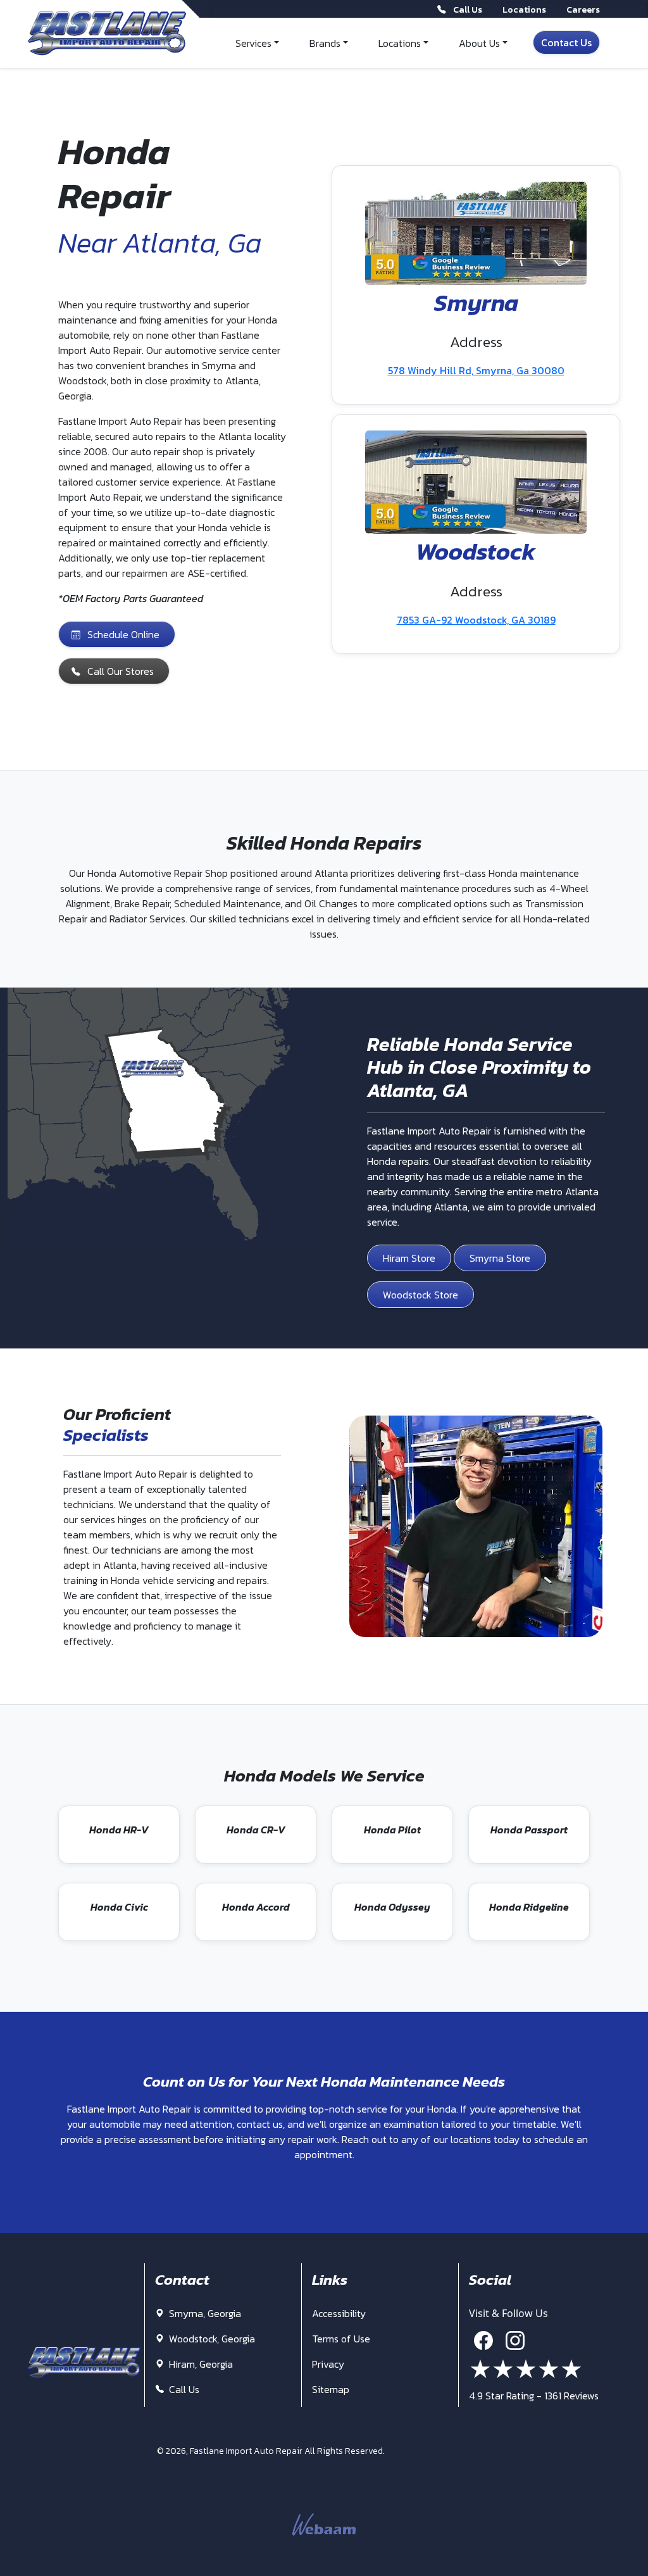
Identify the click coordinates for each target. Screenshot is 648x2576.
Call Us (183, 2389)
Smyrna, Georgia (204, 2313)
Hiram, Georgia (200, 2364)
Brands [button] (325, 43)
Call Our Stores (121, 671)
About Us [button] (479, 43)
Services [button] (253, 43)
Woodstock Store (421, 1295)
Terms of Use (341, 2339)
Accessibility (339, 2313)
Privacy (328, 2364)
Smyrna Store (500, 1258)
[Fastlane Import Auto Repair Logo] (107, 34)
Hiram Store (409, 1258)
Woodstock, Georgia (211, 2339)
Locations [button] (400, 43)
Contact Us (566, 42)
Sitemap (331, 2389)
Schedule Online (123, 634)
